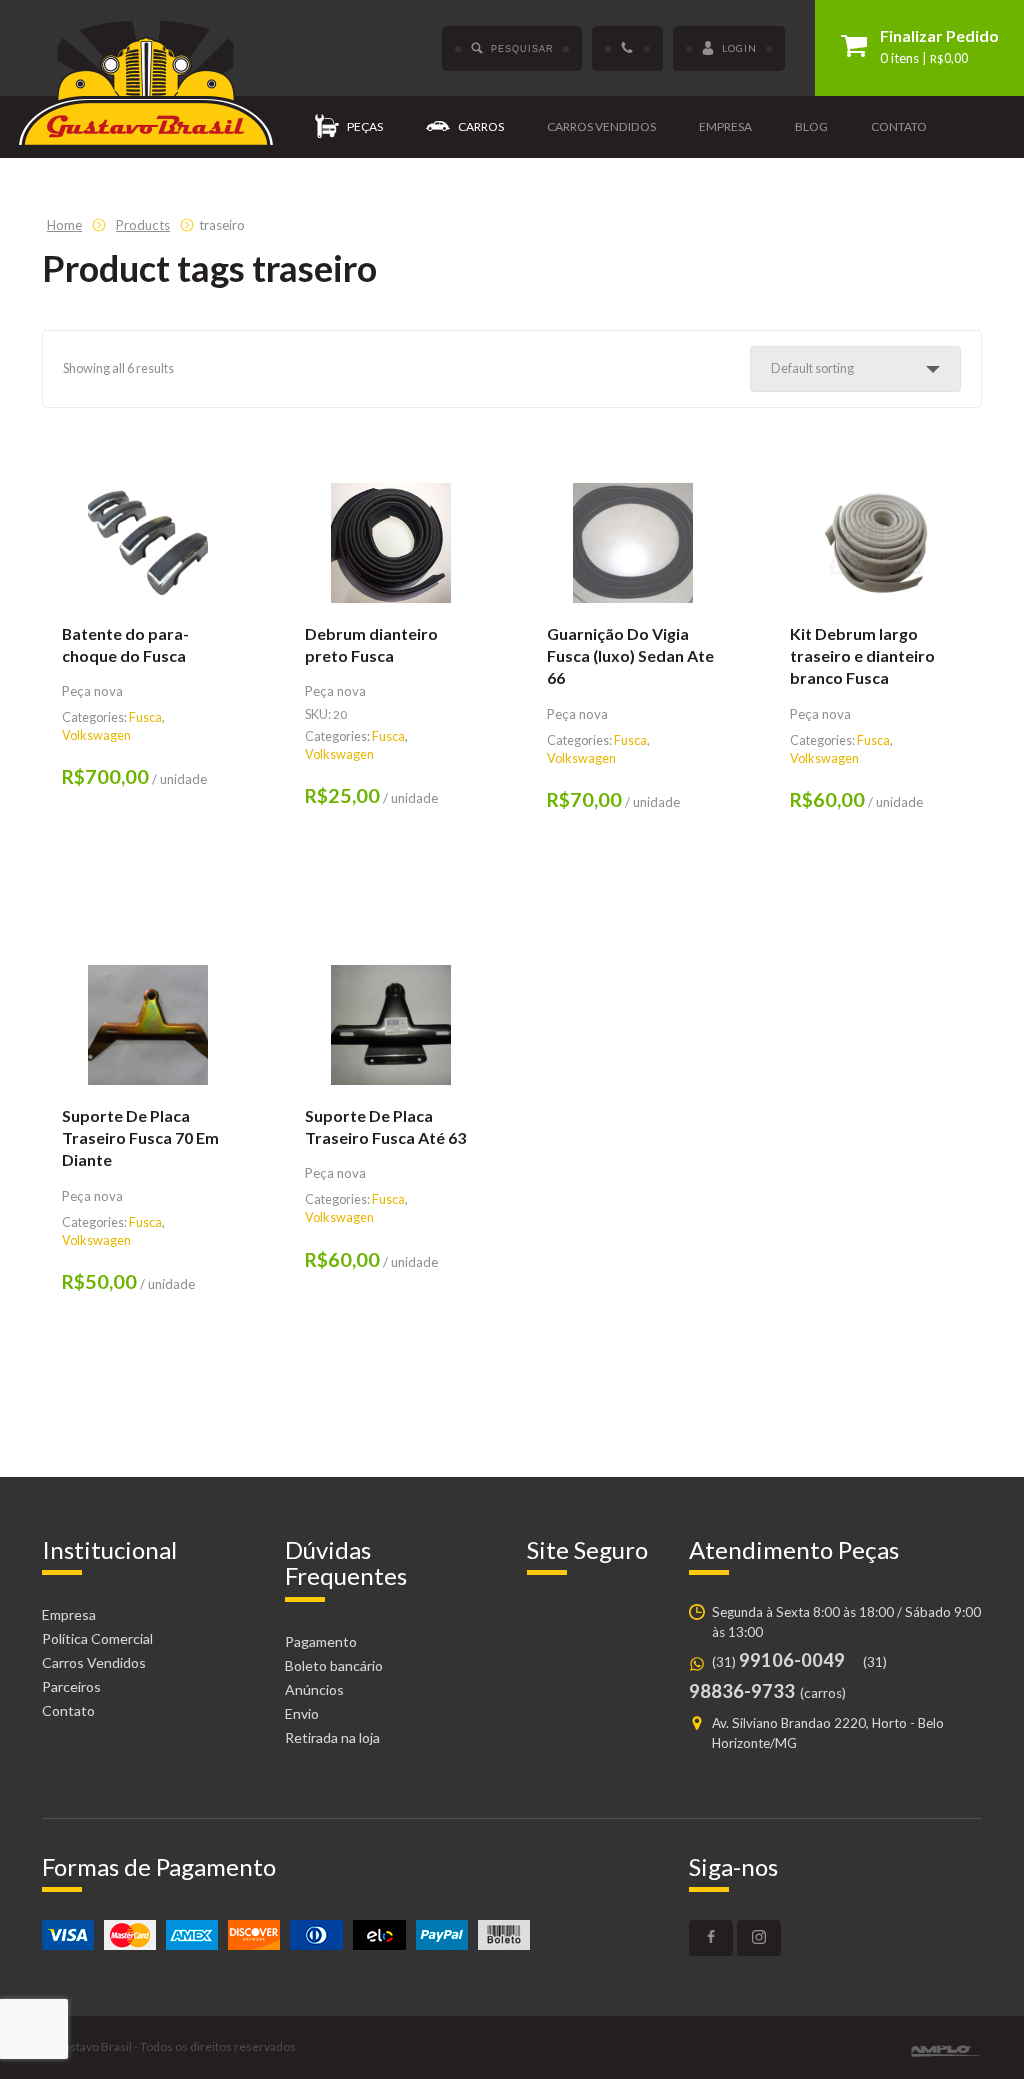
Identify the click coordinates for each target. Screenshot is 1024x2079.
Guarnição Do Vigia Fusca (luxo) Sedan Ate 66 (630, 656)
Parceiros (71, 1686)
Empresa (725, 126)
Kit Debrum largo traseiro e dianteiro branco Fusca (862, 656)
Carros (481, 126)
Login (739, 48)
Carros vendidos (601, 126)
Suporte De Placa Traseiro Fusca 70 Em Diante (140, 1138)
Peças (365, 126)
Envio (302, 1713)
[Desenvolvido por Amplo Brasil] (945, 2051)
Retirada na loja (332, 1737)
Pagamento (321, 1641)
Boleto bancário (334, 1665)
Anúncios (314, 1689)
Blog (811, 126)
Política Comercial (97, 1638)
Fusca (145, 717)
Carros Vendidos (94, 1662)
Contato (899, 126)
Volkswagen (96, 735)
